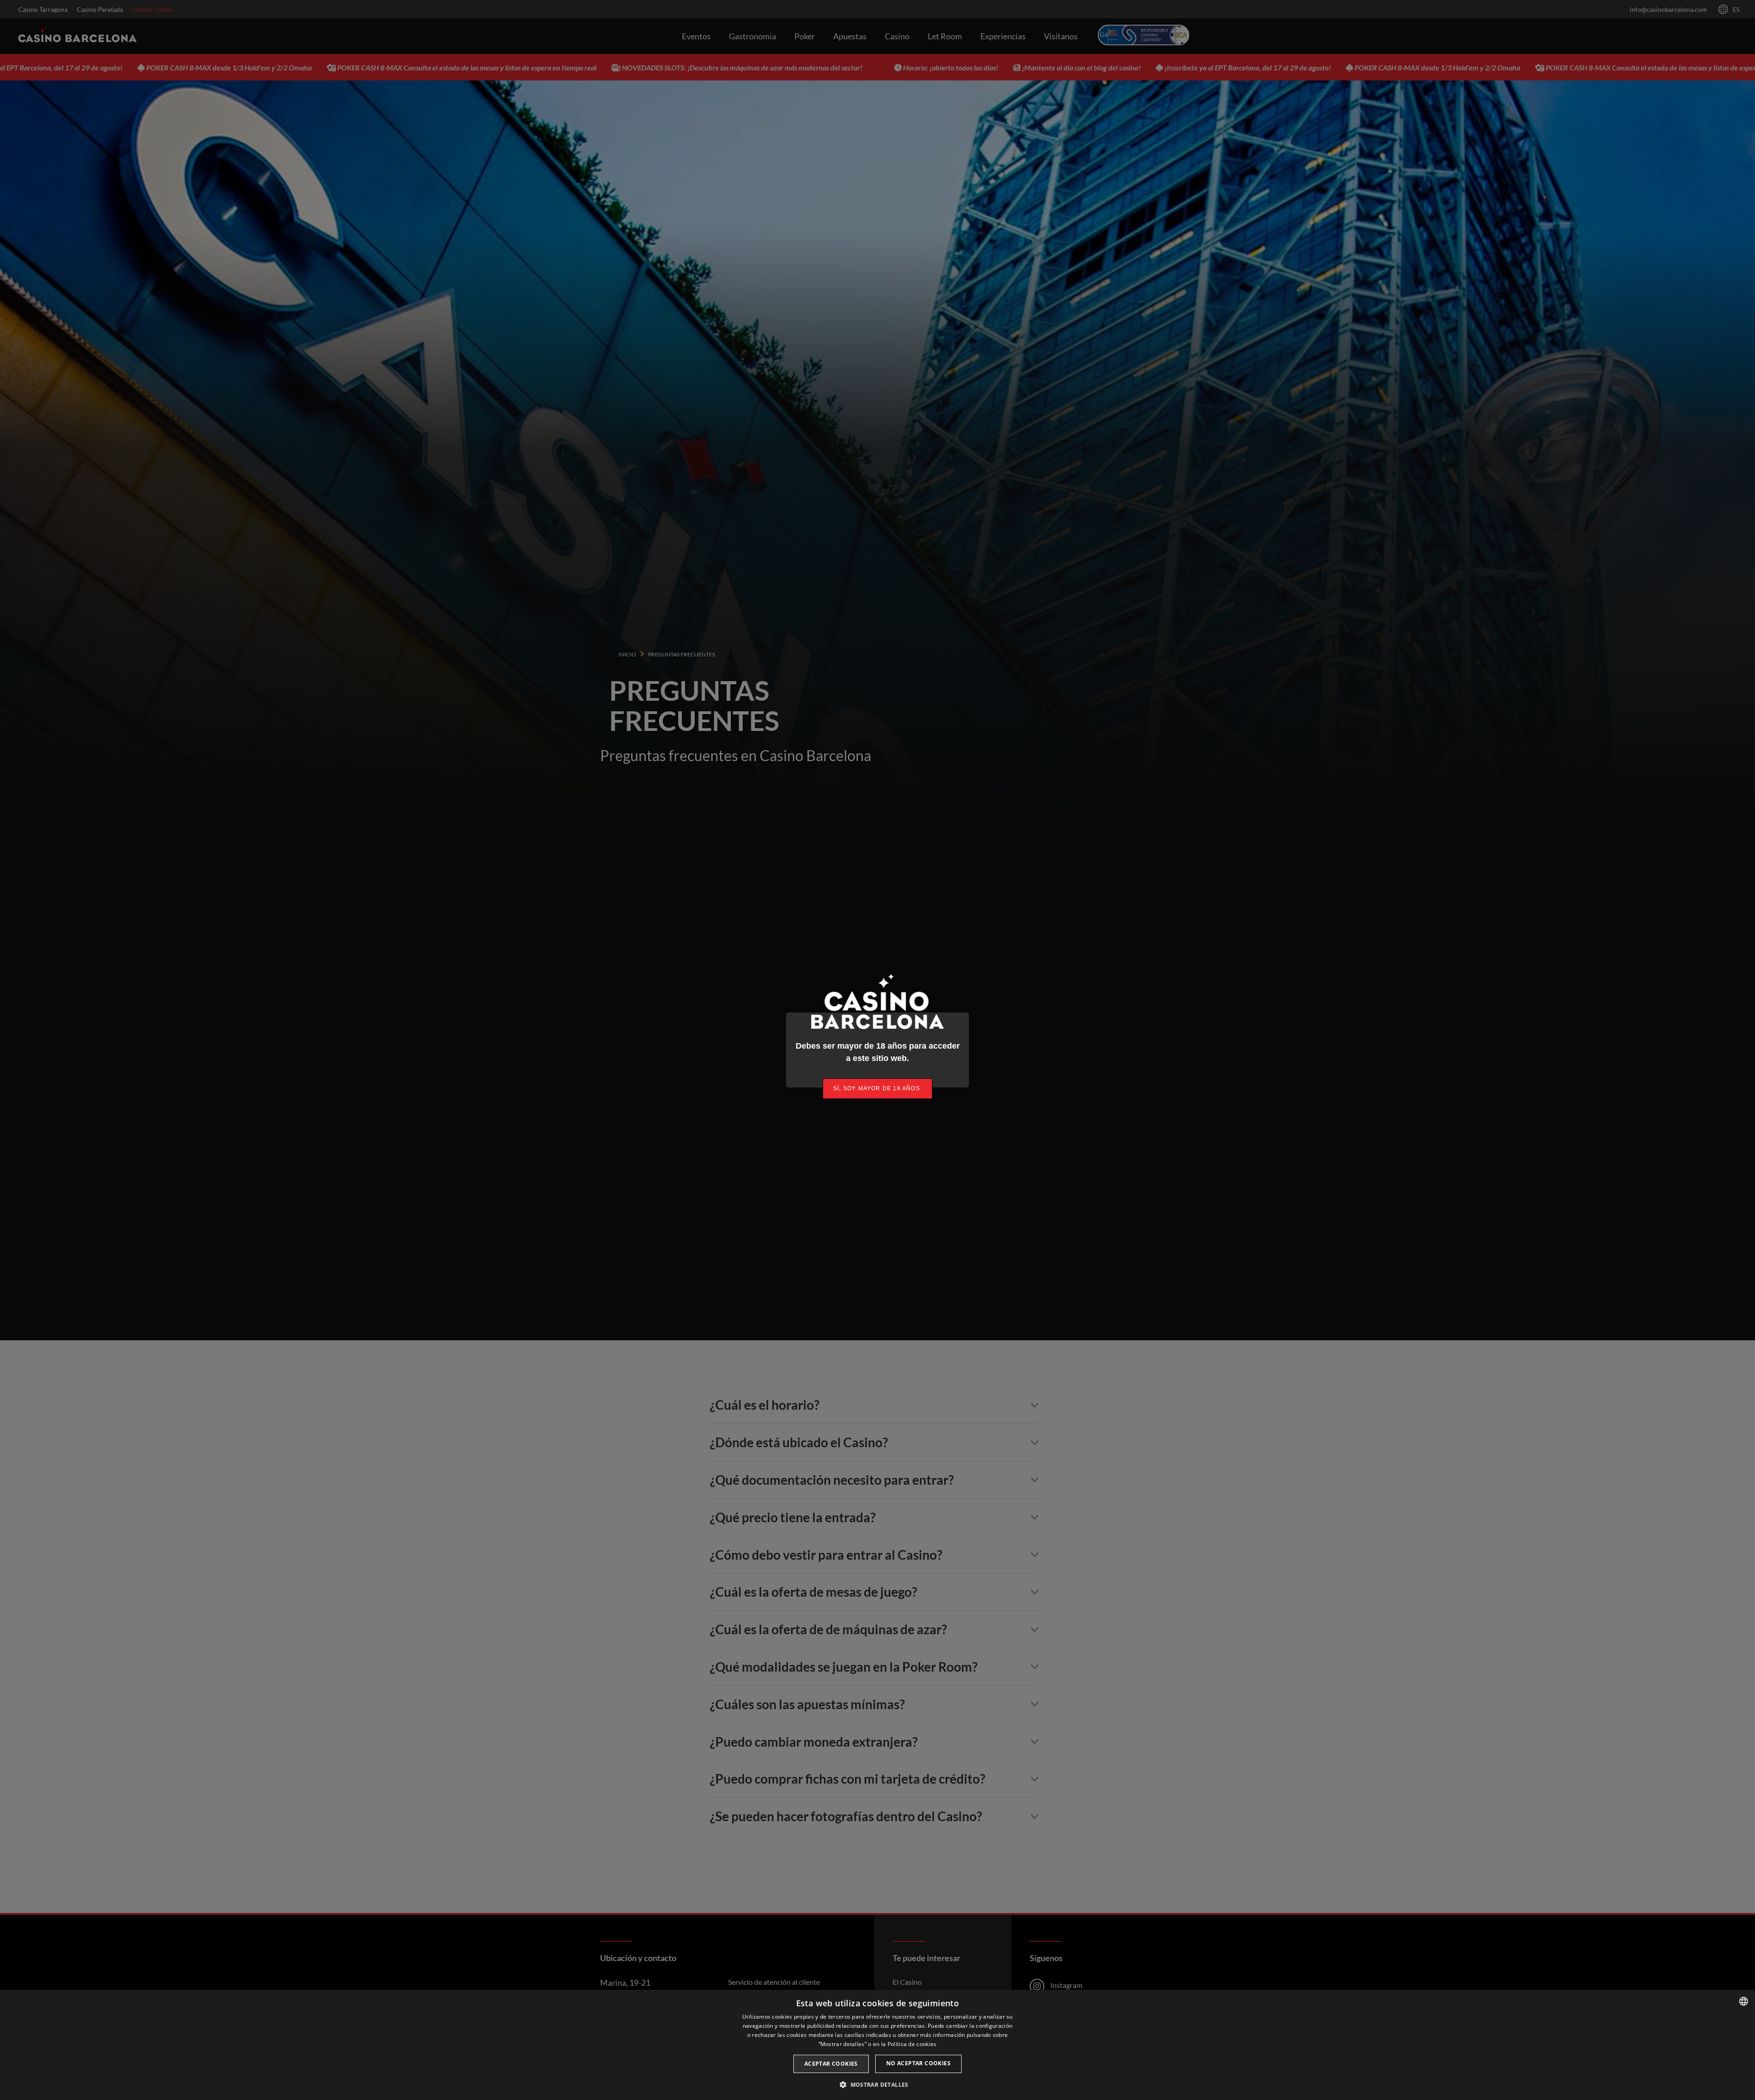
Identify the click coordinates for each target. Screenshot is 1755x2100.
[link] (877, 1089)
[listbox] (1744, 2001)
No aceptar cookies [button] (918, 2063)
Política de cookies (912, 2044)
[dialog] (877, 2045)
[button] (877, 2084)
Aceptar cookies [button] (831, 2064)
